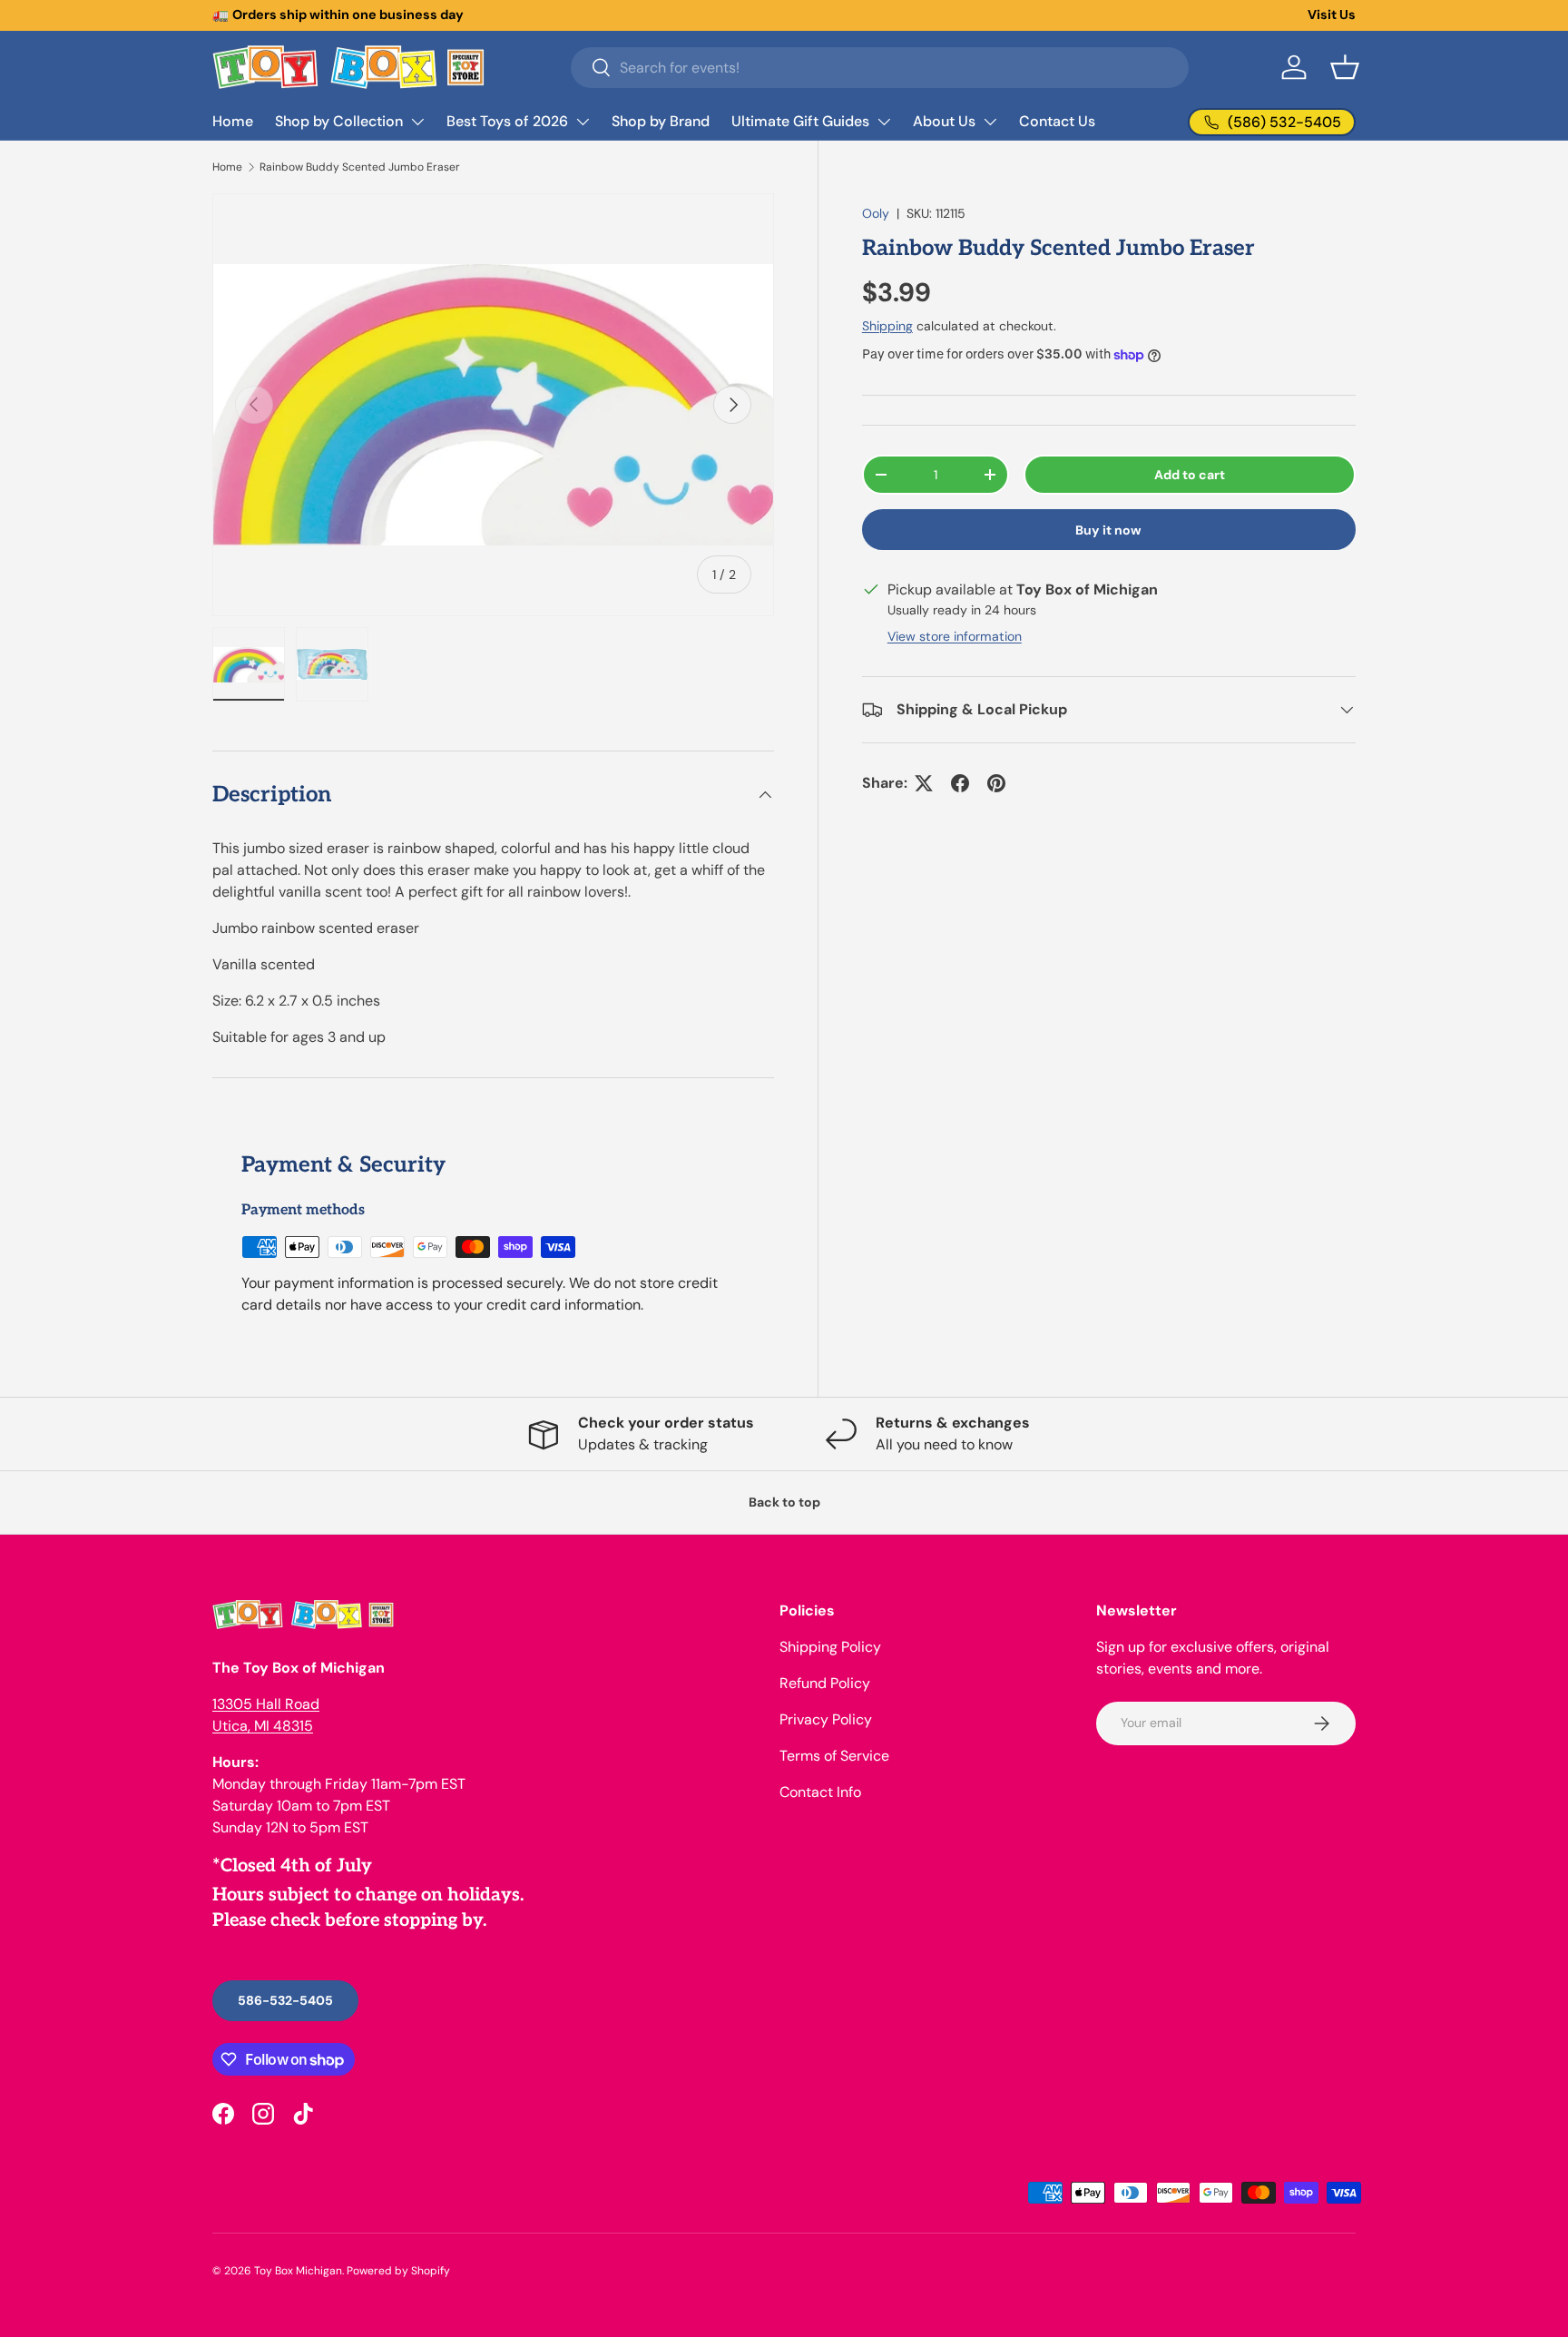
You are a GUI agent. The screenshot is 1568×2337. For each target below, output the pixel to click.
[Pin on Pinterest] (996, 783)
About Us (944, 121)
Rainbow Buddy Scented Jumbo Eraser (360, 167)
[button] (1345, 67)
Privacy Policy (826, 1719)
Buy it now (1108, 530)
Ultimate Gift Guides (800, 121)
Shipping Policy (830, 1647)
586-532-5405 (285, 2000)
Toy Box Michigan (298, 2271)
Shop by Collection (339, 121)
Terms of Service (834, 1756)
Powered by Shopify (398, 2271)
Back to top (784, 1502)
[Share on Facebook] (960, 783)
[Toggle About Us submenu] (990, 122)
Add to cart (1190, 475)
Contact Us (1057, 121)
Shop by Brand (661, 121)
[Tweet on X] (924, 783)
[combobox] (880, 68)
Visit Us (1332, 15)
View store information (955, 636)
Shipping (887, 326)
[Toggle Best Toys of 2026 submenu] (583, 122)
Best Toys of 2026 (507, 121)
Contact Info (820, 1792)
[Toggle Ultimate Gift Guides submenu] (884, 122)
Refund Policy (825, 1683)
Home (233, 121)
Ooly (876, 213)
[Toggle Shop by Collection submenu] (417, 122)
